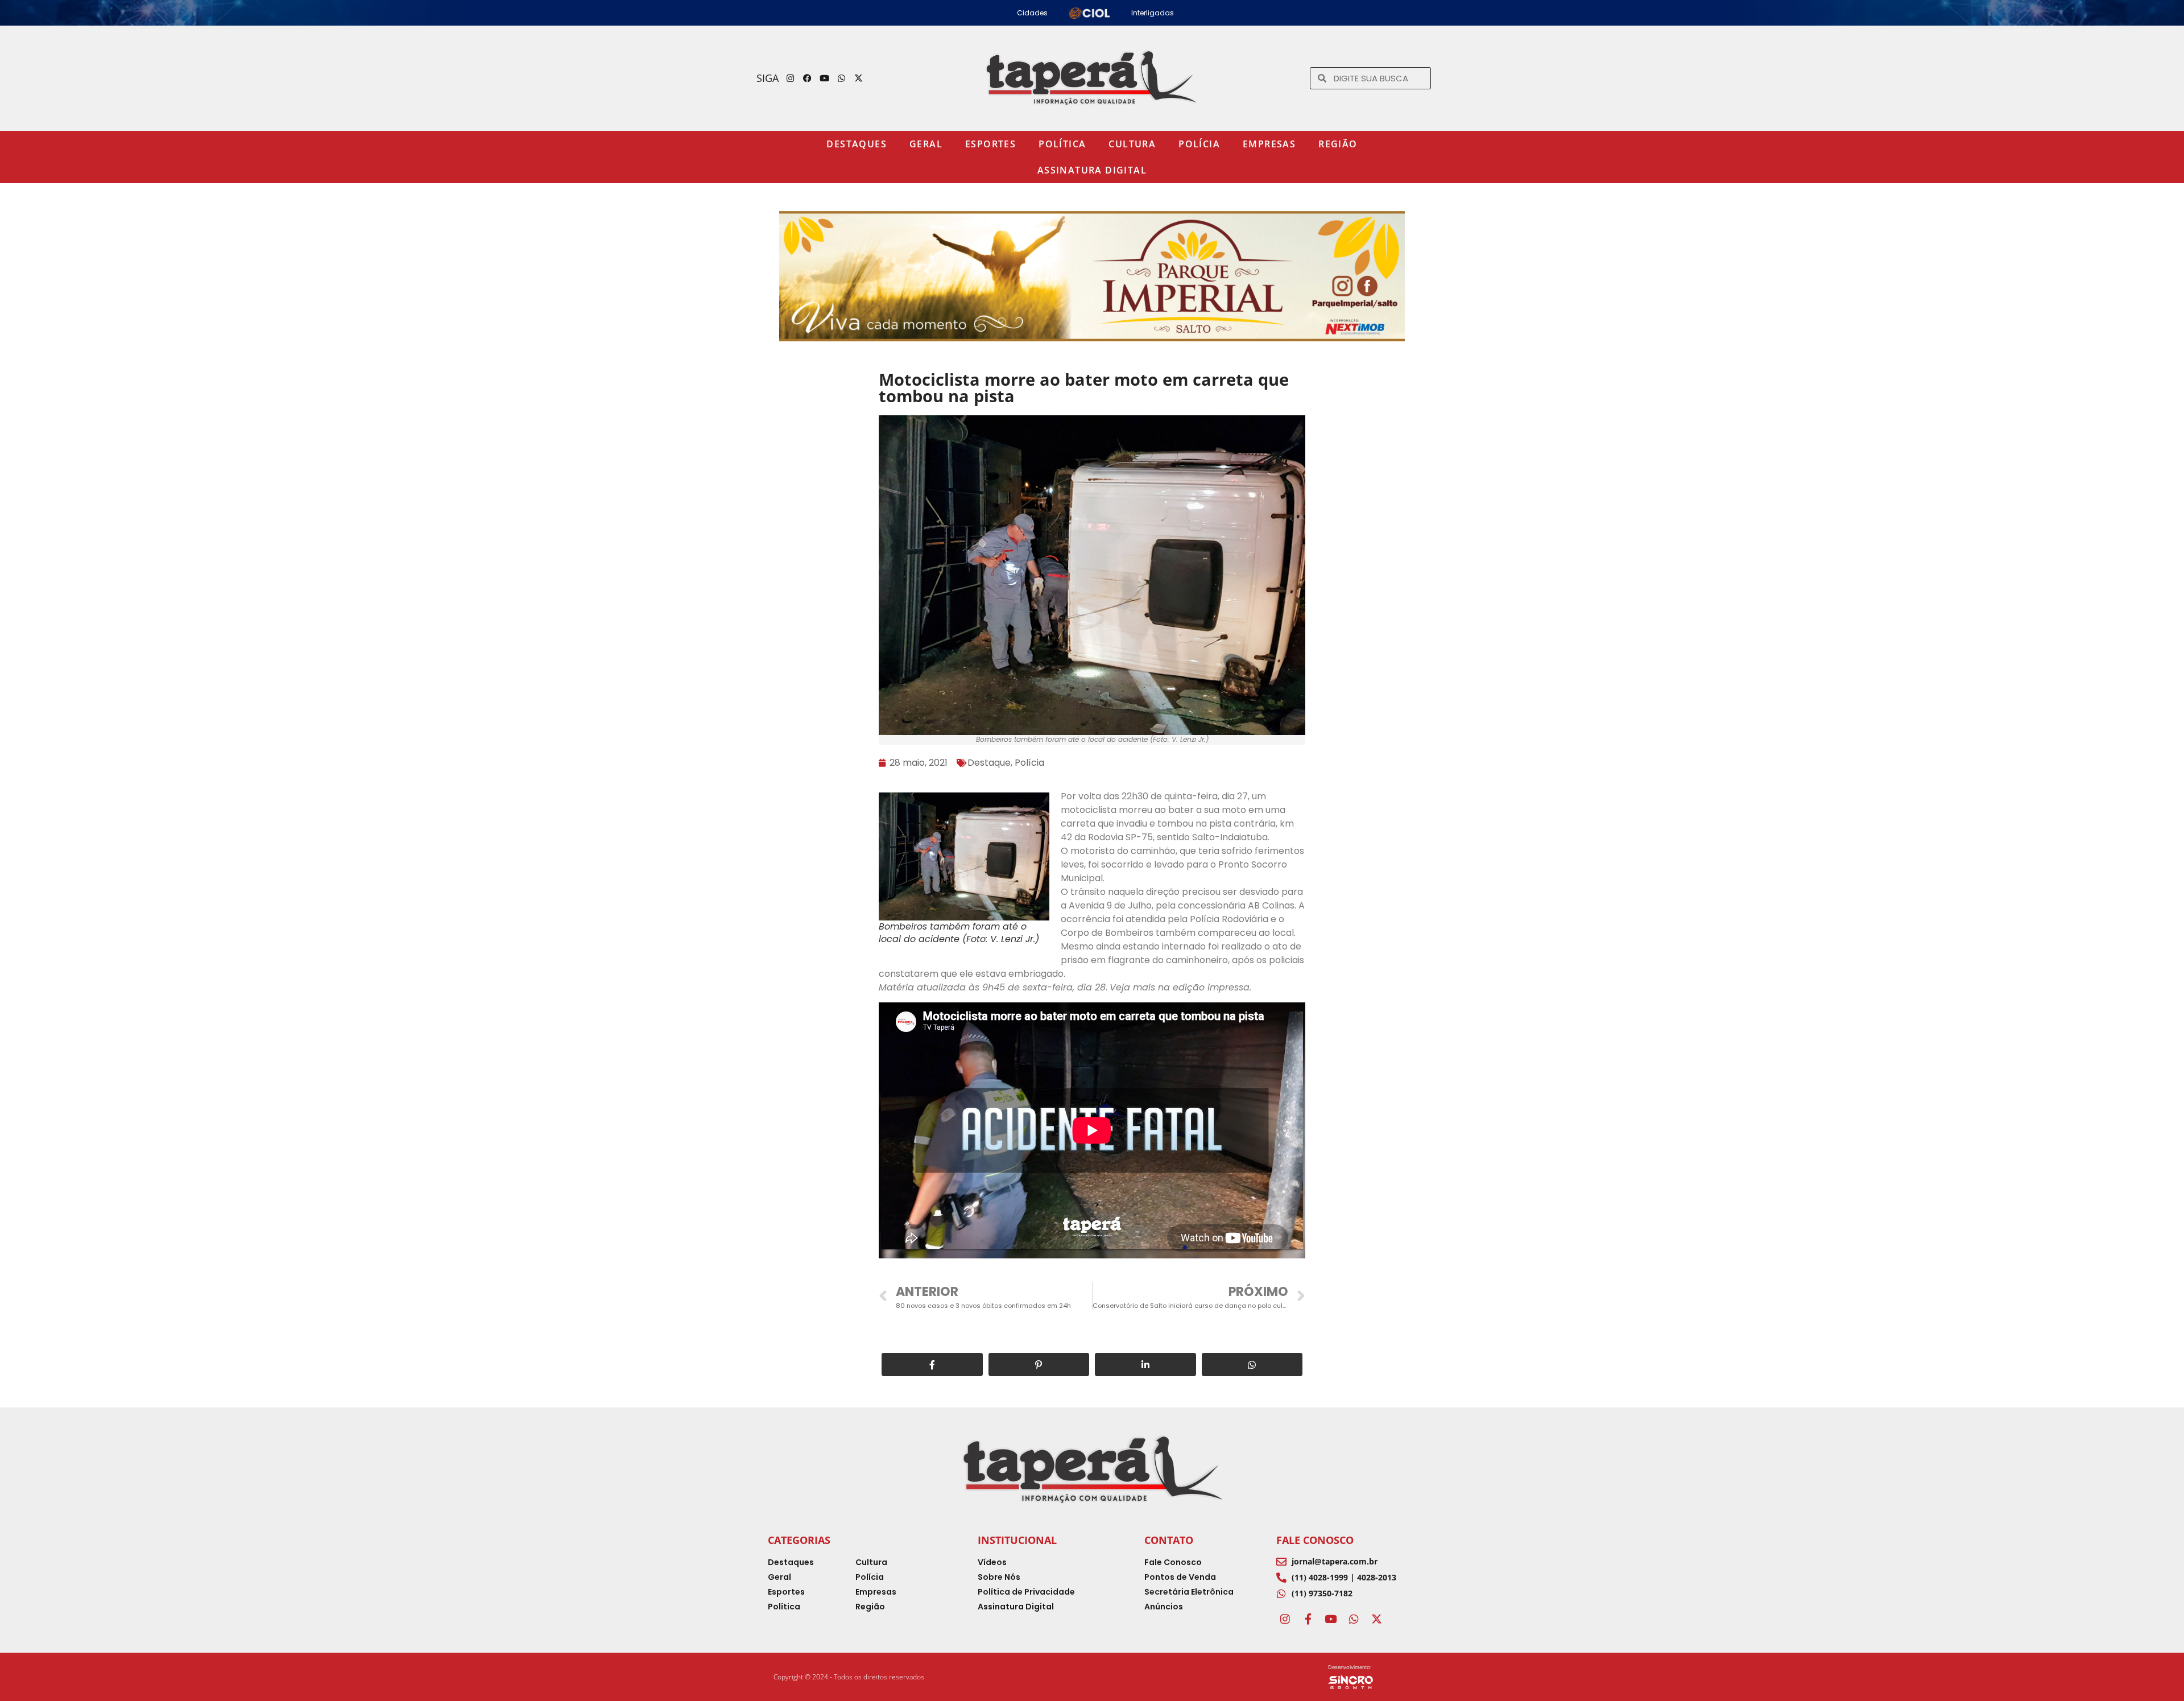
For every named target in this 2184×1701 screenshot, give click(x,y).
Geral (926, 144)
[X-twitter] (859, 78)
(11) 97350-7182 (1322, 1593)
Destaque (989, 763)
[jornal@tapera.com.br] (1281, 1562)
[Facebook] (808, 78)
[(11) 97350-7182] (1281, 1593)
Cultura (1132, 144)
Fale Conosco (1315, 1540)
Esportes (990, 144)
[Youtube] (825, 78)
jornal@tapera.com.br (1335, 1561)
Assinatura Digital (1092, 170)
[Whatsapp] (842, 78)
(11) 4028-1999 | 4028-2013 (1344, 1577)
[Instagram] (791, 78)
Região (1338, 144)
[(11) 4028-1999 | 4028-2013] (1281, 1578)
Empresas (1269, 144)
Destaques (857, 144)
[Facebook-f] (1308, 1619)
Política (1062, 144)
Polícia (1199, 144)
